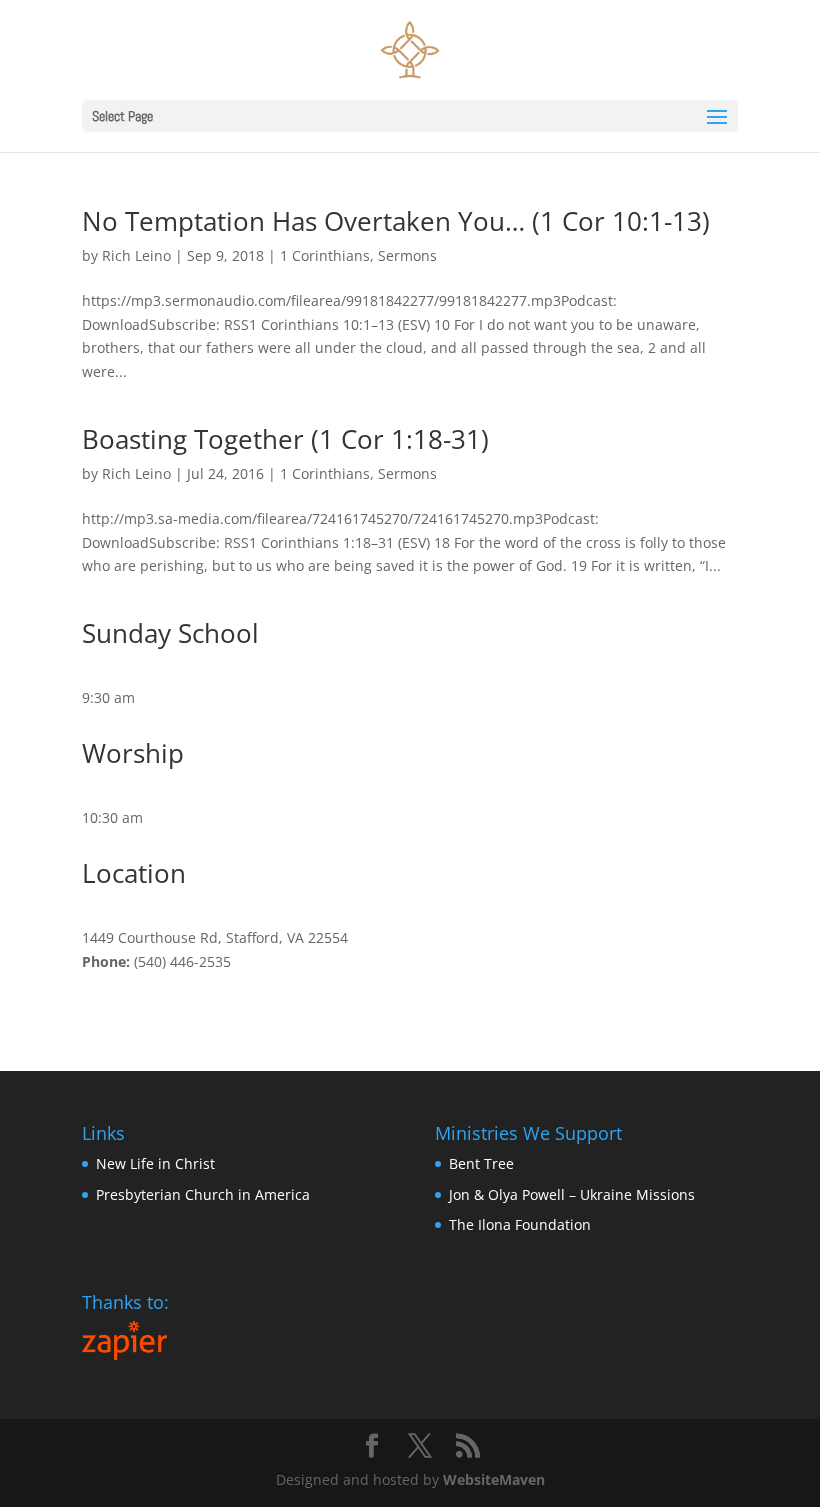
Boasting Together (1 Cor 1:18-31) (285, 439)
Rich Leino (136, 255)
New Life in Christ (155, 1163)
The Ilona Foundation (520, 1224)
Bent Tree (481, 1163)
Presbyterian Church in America (203, 1194)
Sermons (407, 255)
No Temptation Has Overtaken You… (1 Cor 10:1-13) (396, 221)
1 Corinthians (325, 255)
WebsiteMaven (494, 1479)
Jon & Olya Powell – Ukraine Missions (572, 1194)
